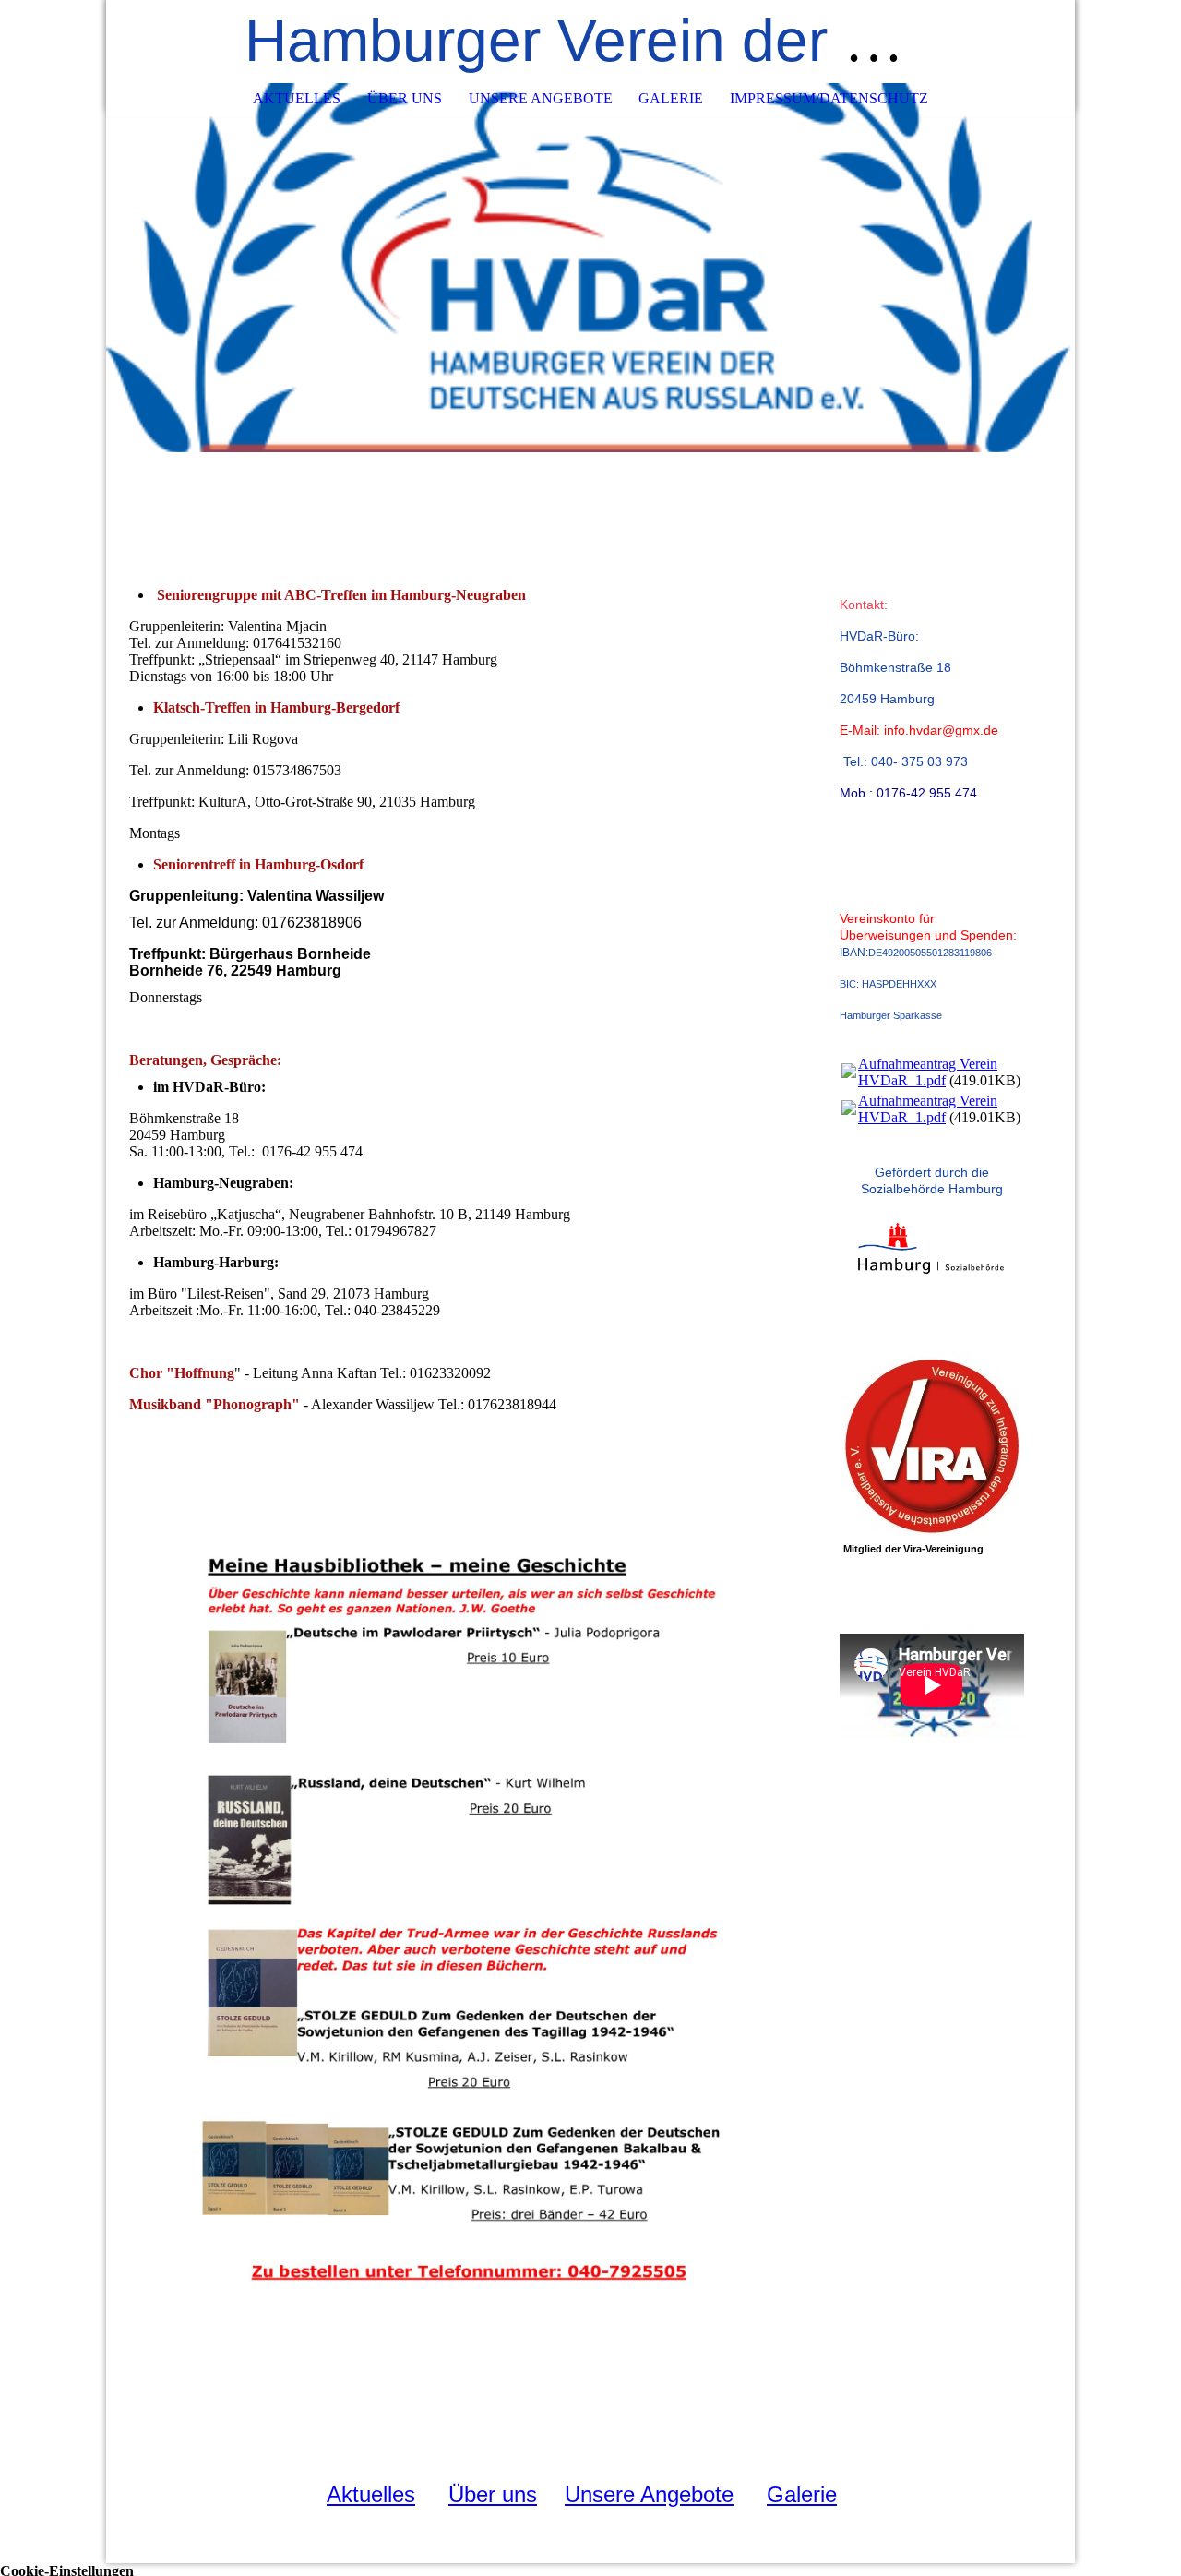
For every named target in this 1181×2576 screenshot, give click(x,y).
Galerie (671, 98)
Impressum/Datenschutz (829, 98)
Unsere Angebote (541, 98)
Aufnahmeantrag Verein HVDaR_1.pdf (928, 1072)
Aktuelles (297, 98)
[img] (590, 268)
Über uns (405, 98)
